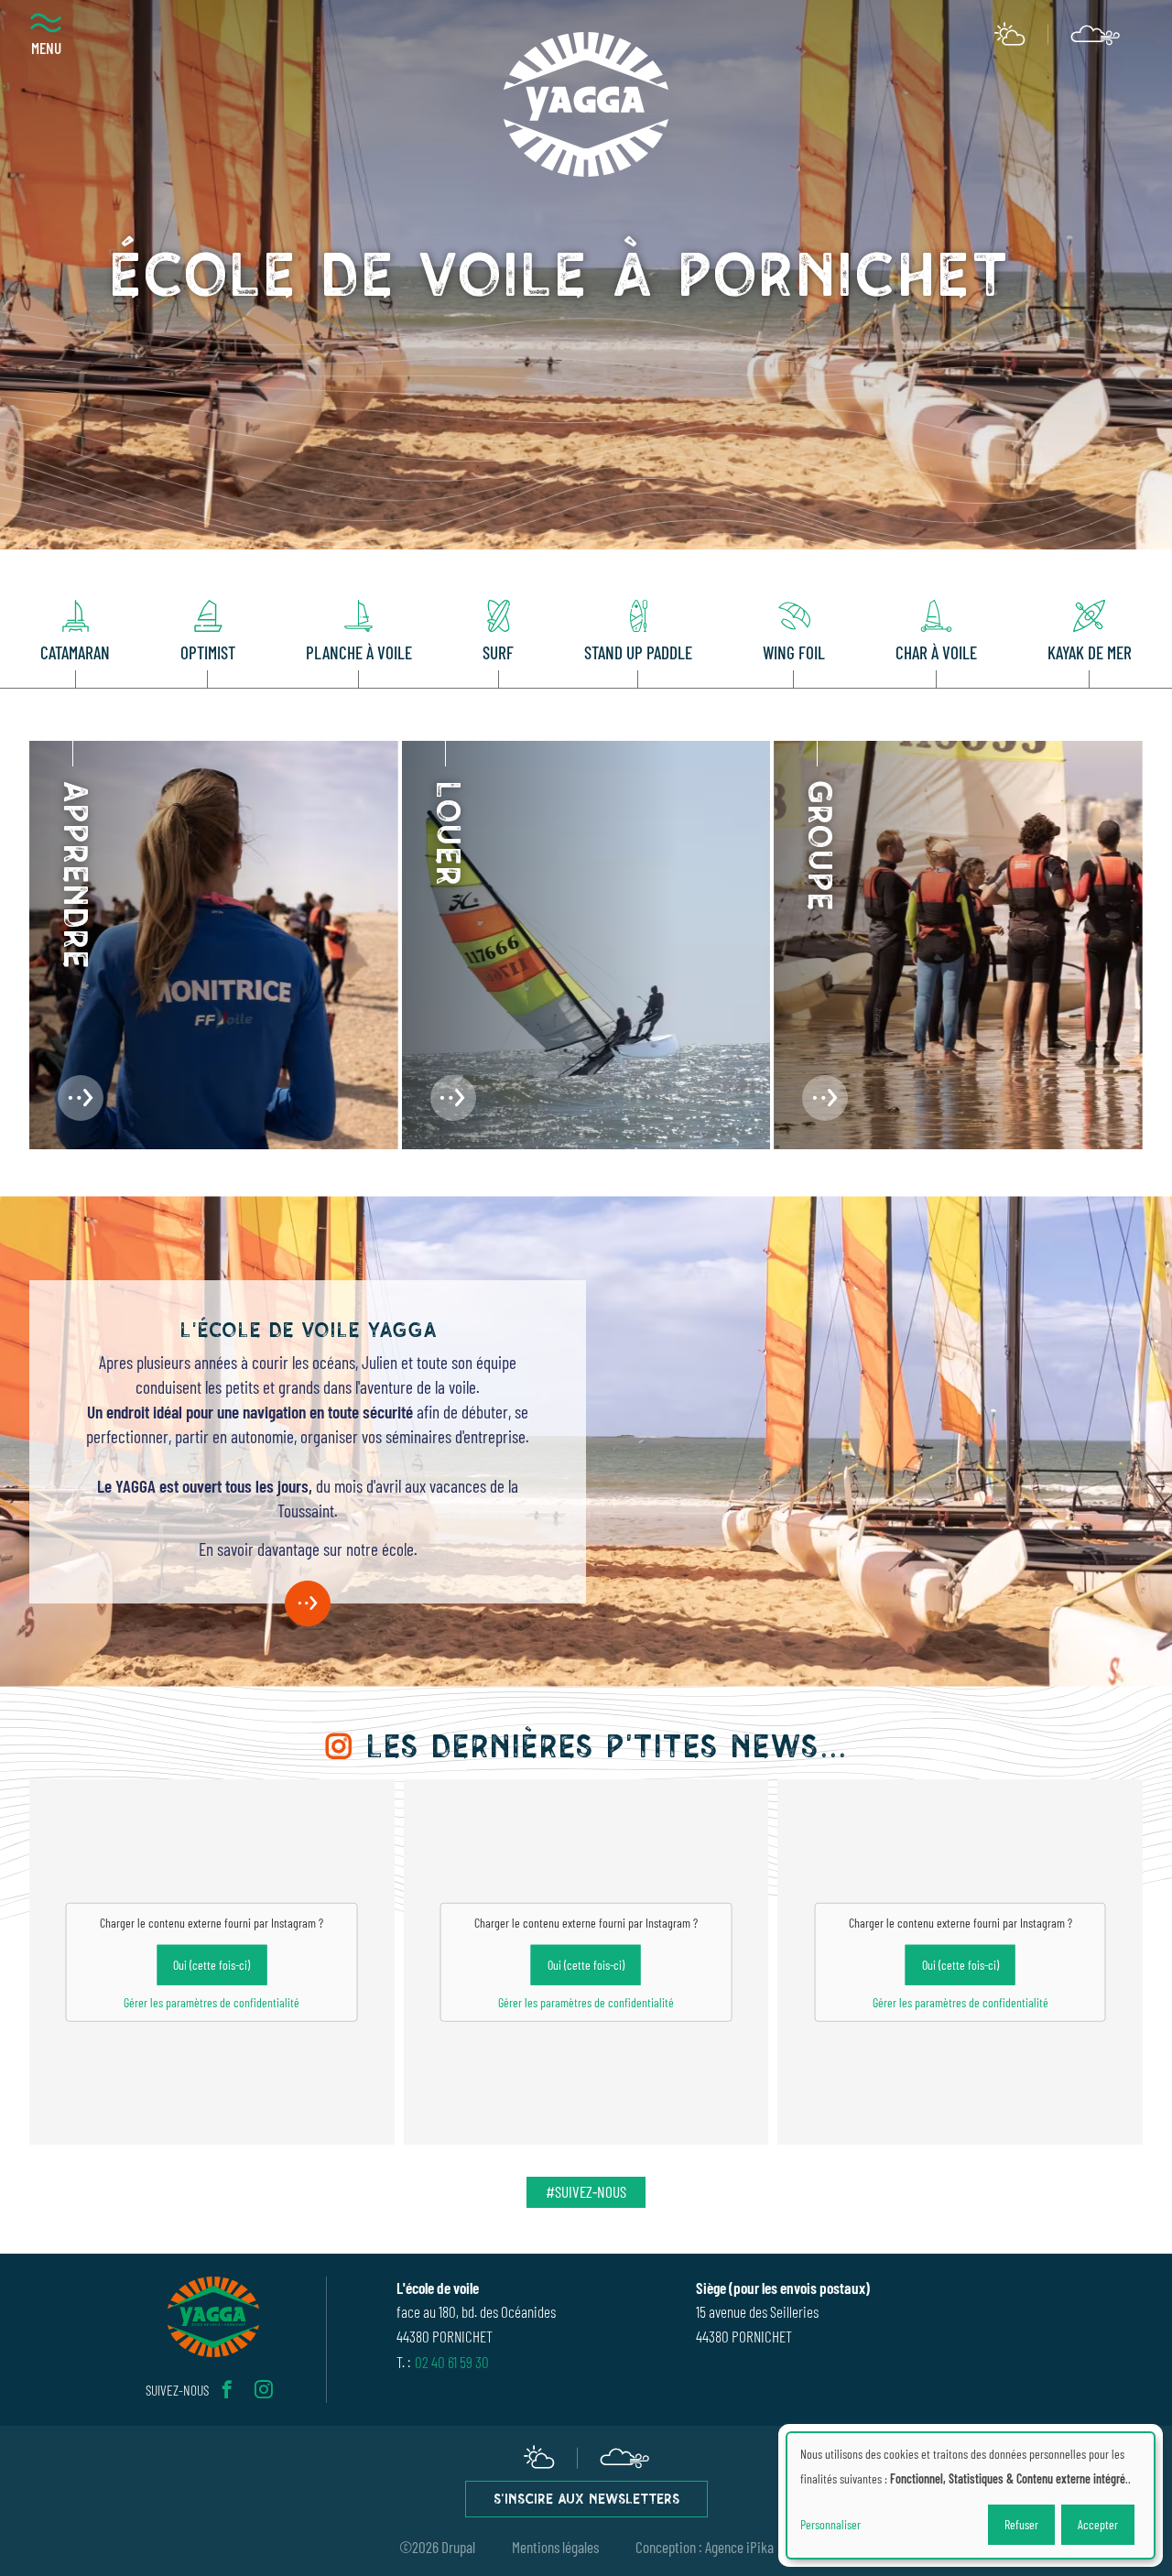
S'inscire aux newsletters (586, 2500)
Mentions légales (555, 2547)
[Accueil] (586, 104)
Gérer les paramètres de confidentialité (212, 2002)
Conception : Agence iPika (705, 2547)
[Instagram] (264, 2389)
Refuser (1021, 2524)
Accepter (1098, 2524)
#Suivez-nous (586, 2191)
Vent (1096, 35)
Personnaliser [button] (830, 2524)
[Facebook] (227, 2389)
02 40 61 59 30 (452, 2362)
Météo (1010, 35)
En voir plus (308, 1603)
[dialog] (971, 2495)
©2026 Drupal (437, 2547)
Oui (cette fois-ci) (212, 1965)
